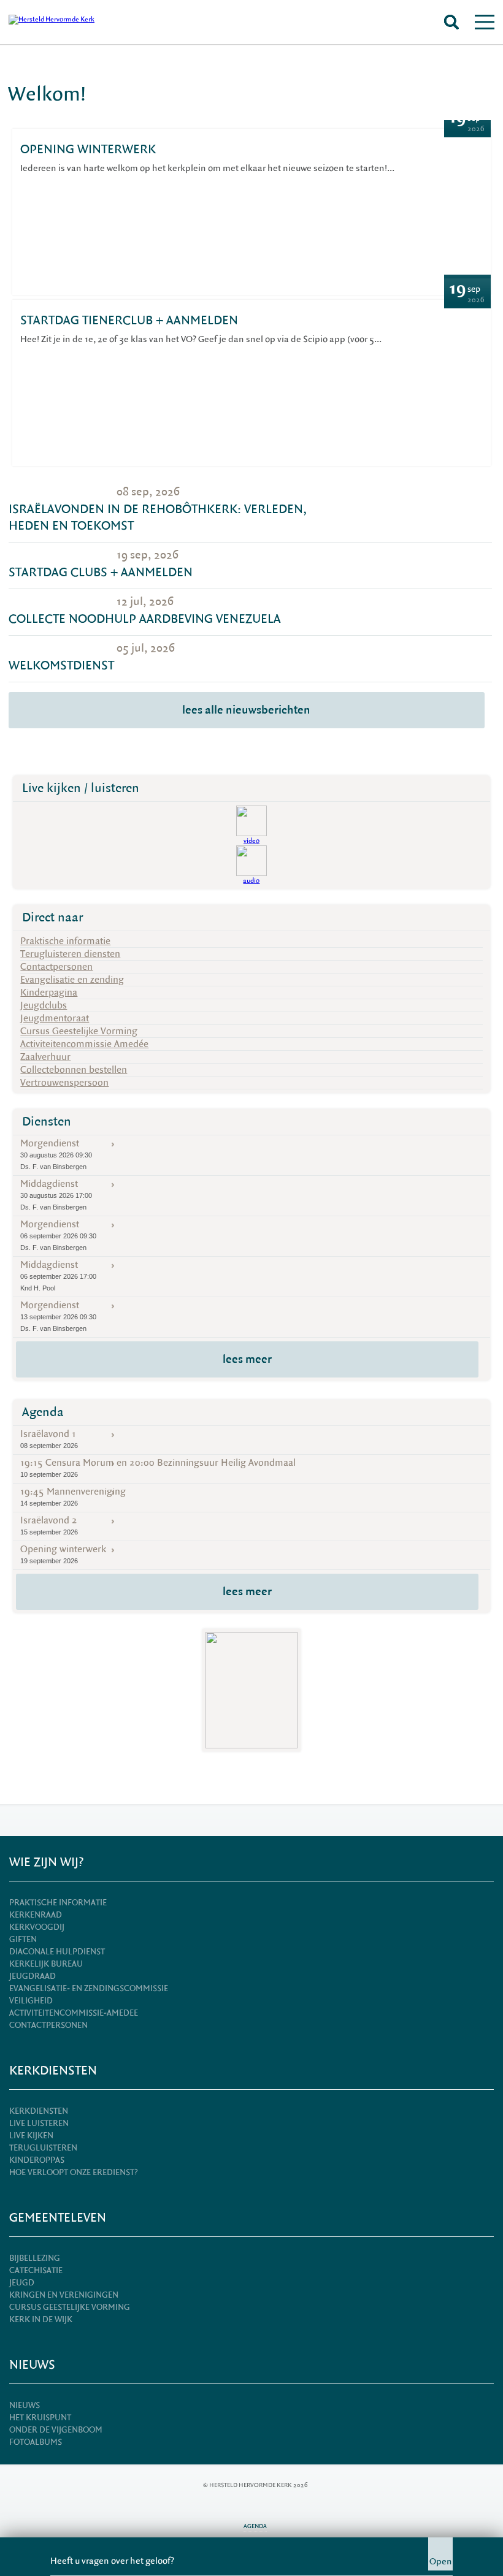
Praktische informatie (65, 941)
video (251, 841)
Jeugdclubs (44, 1005)
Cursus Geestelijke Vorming (79, 1031)
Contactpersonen (56, 967)
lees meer (247, 1359)
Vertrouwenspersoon (64, 1083)
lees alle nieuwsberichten (246, 710)
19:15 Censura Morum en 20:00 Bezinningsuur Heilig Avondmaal (158, 1467)
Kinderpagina (49, 993)
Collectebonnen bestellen (74, 1070)
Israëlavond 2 (49, 1525)
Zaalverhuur (45, 1057)
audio (251, 881)
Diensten (47, 1122)
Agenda (43, 1412)
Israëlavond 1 (49, 1439)
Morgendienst (56, 1154)
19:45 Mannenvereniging (73, 1496)
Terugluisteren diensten (70, 954)
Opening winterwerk (63, 1554)
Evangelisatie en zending (72, 980)
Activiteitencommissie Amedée (84, 1044)
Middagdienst (56, 1194)
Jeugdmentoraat (55, 1018)
